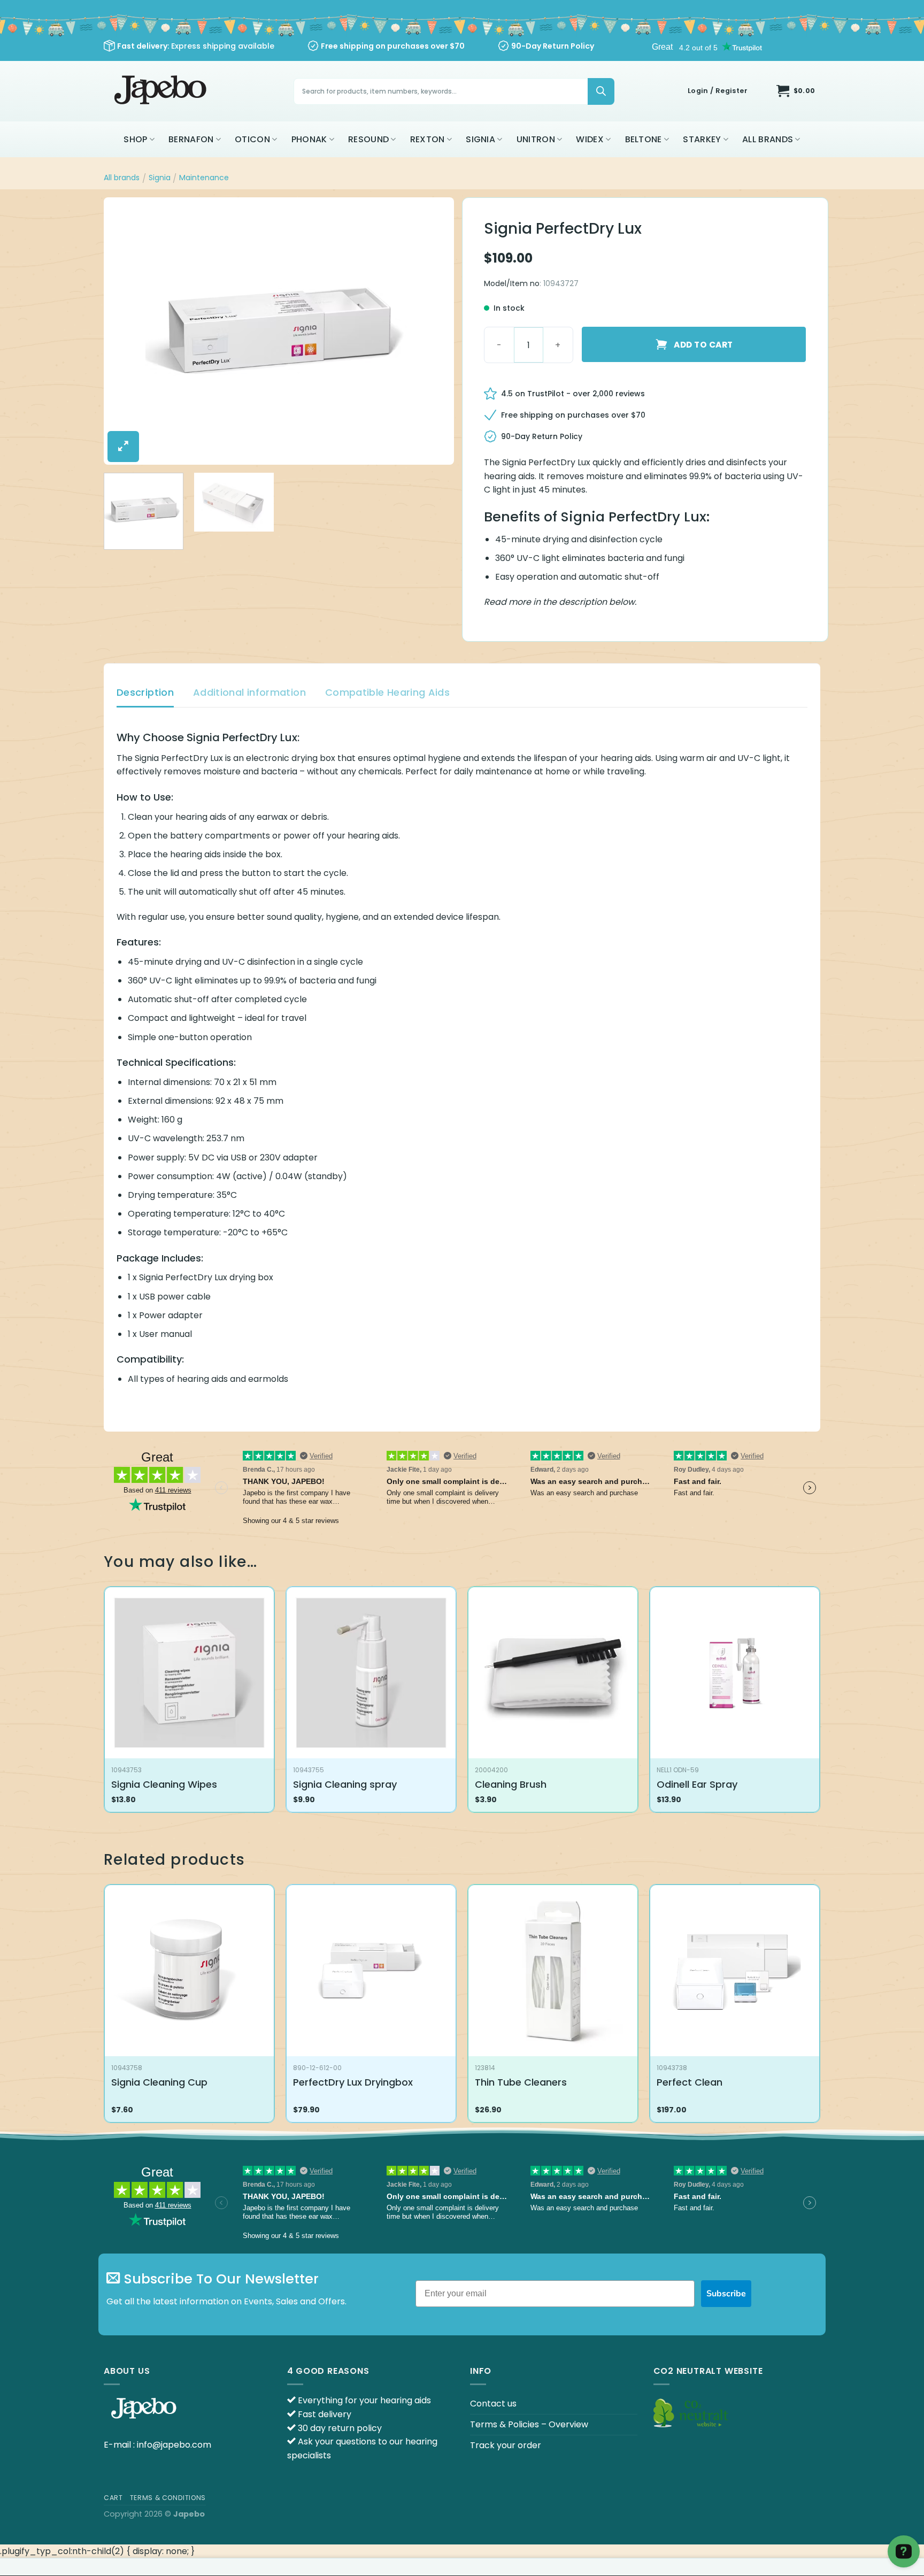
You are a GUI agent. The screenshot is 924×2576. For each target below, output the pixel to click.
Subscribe (726, 2294)
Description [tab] (145, 692)
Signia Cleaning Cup (159, 2082)
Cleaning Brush (511, 1784)
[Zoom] (123, 447)
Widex (590, 139)
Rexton (428, 139)
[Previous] (124, 331)
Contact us (493, 2404)
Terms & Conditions (168, 2498)
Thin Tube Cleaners (521, 2082)
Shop (135, 139)
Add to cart (703, 345)
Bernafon (191, 139)
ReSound (368, 139)
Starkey (702, 139)
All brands (768, 139)
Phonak (309, 139)
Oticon (252, 139)
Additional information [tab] (249, 692)
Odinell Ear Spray (697, 1784)
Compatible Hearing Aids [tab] (387, 692)
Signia (480, 139)
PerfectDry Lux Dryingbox (353, 2082)
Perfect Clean (690, 2082)
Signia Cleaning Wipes (164, 1784)
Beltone (644, 139)
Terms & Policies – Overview (529, 2424)
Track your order (506, 2445)
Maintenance (204, 178)
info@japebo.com (174, 2445)
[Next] (434, 331)
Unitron (536, 139)
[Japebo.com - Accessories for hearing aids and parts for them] (162, 91)
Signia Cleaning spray (345, 1784)
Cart (113, 2498)
